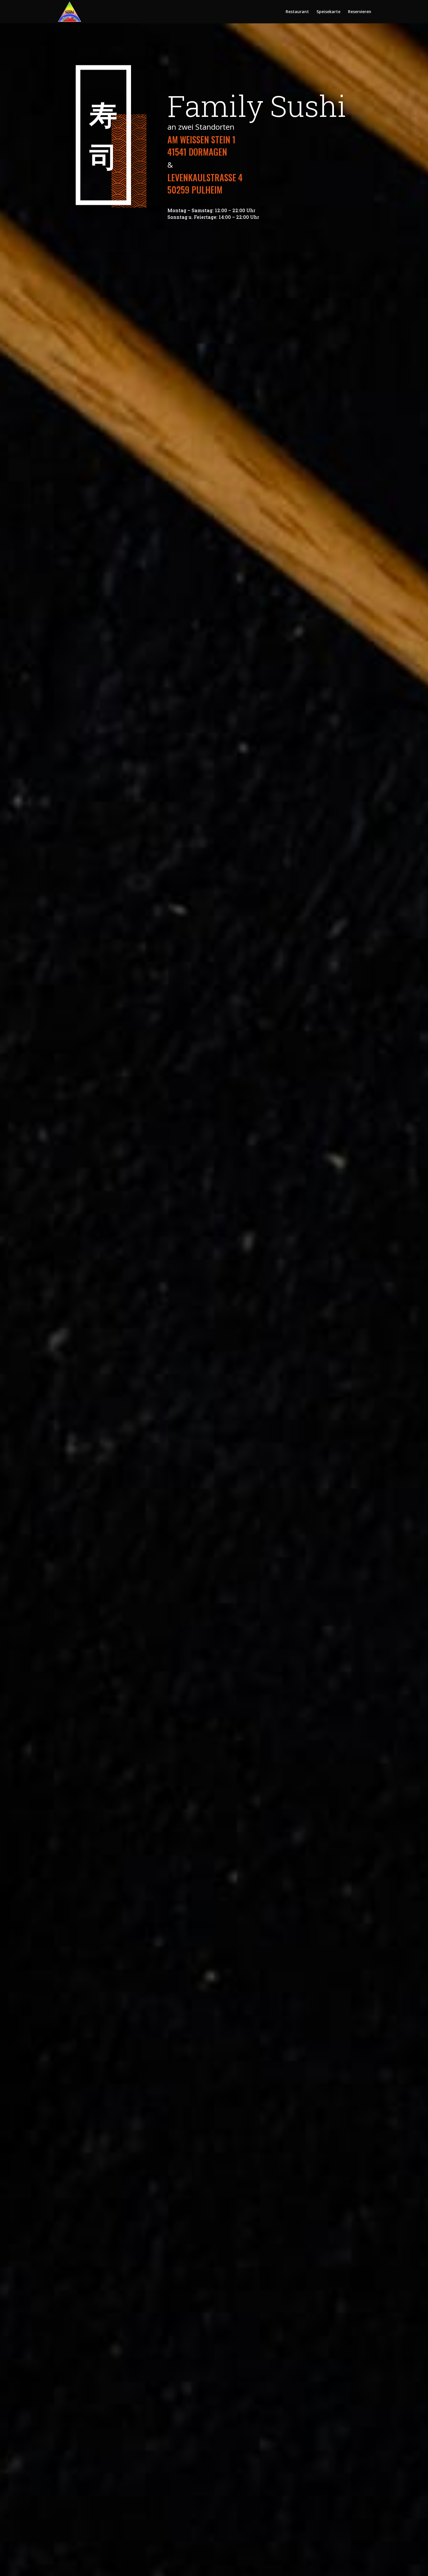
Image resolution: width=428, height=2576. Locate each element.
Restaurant (297, 12)
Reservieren (360, 12)
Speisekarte (328, 12)
